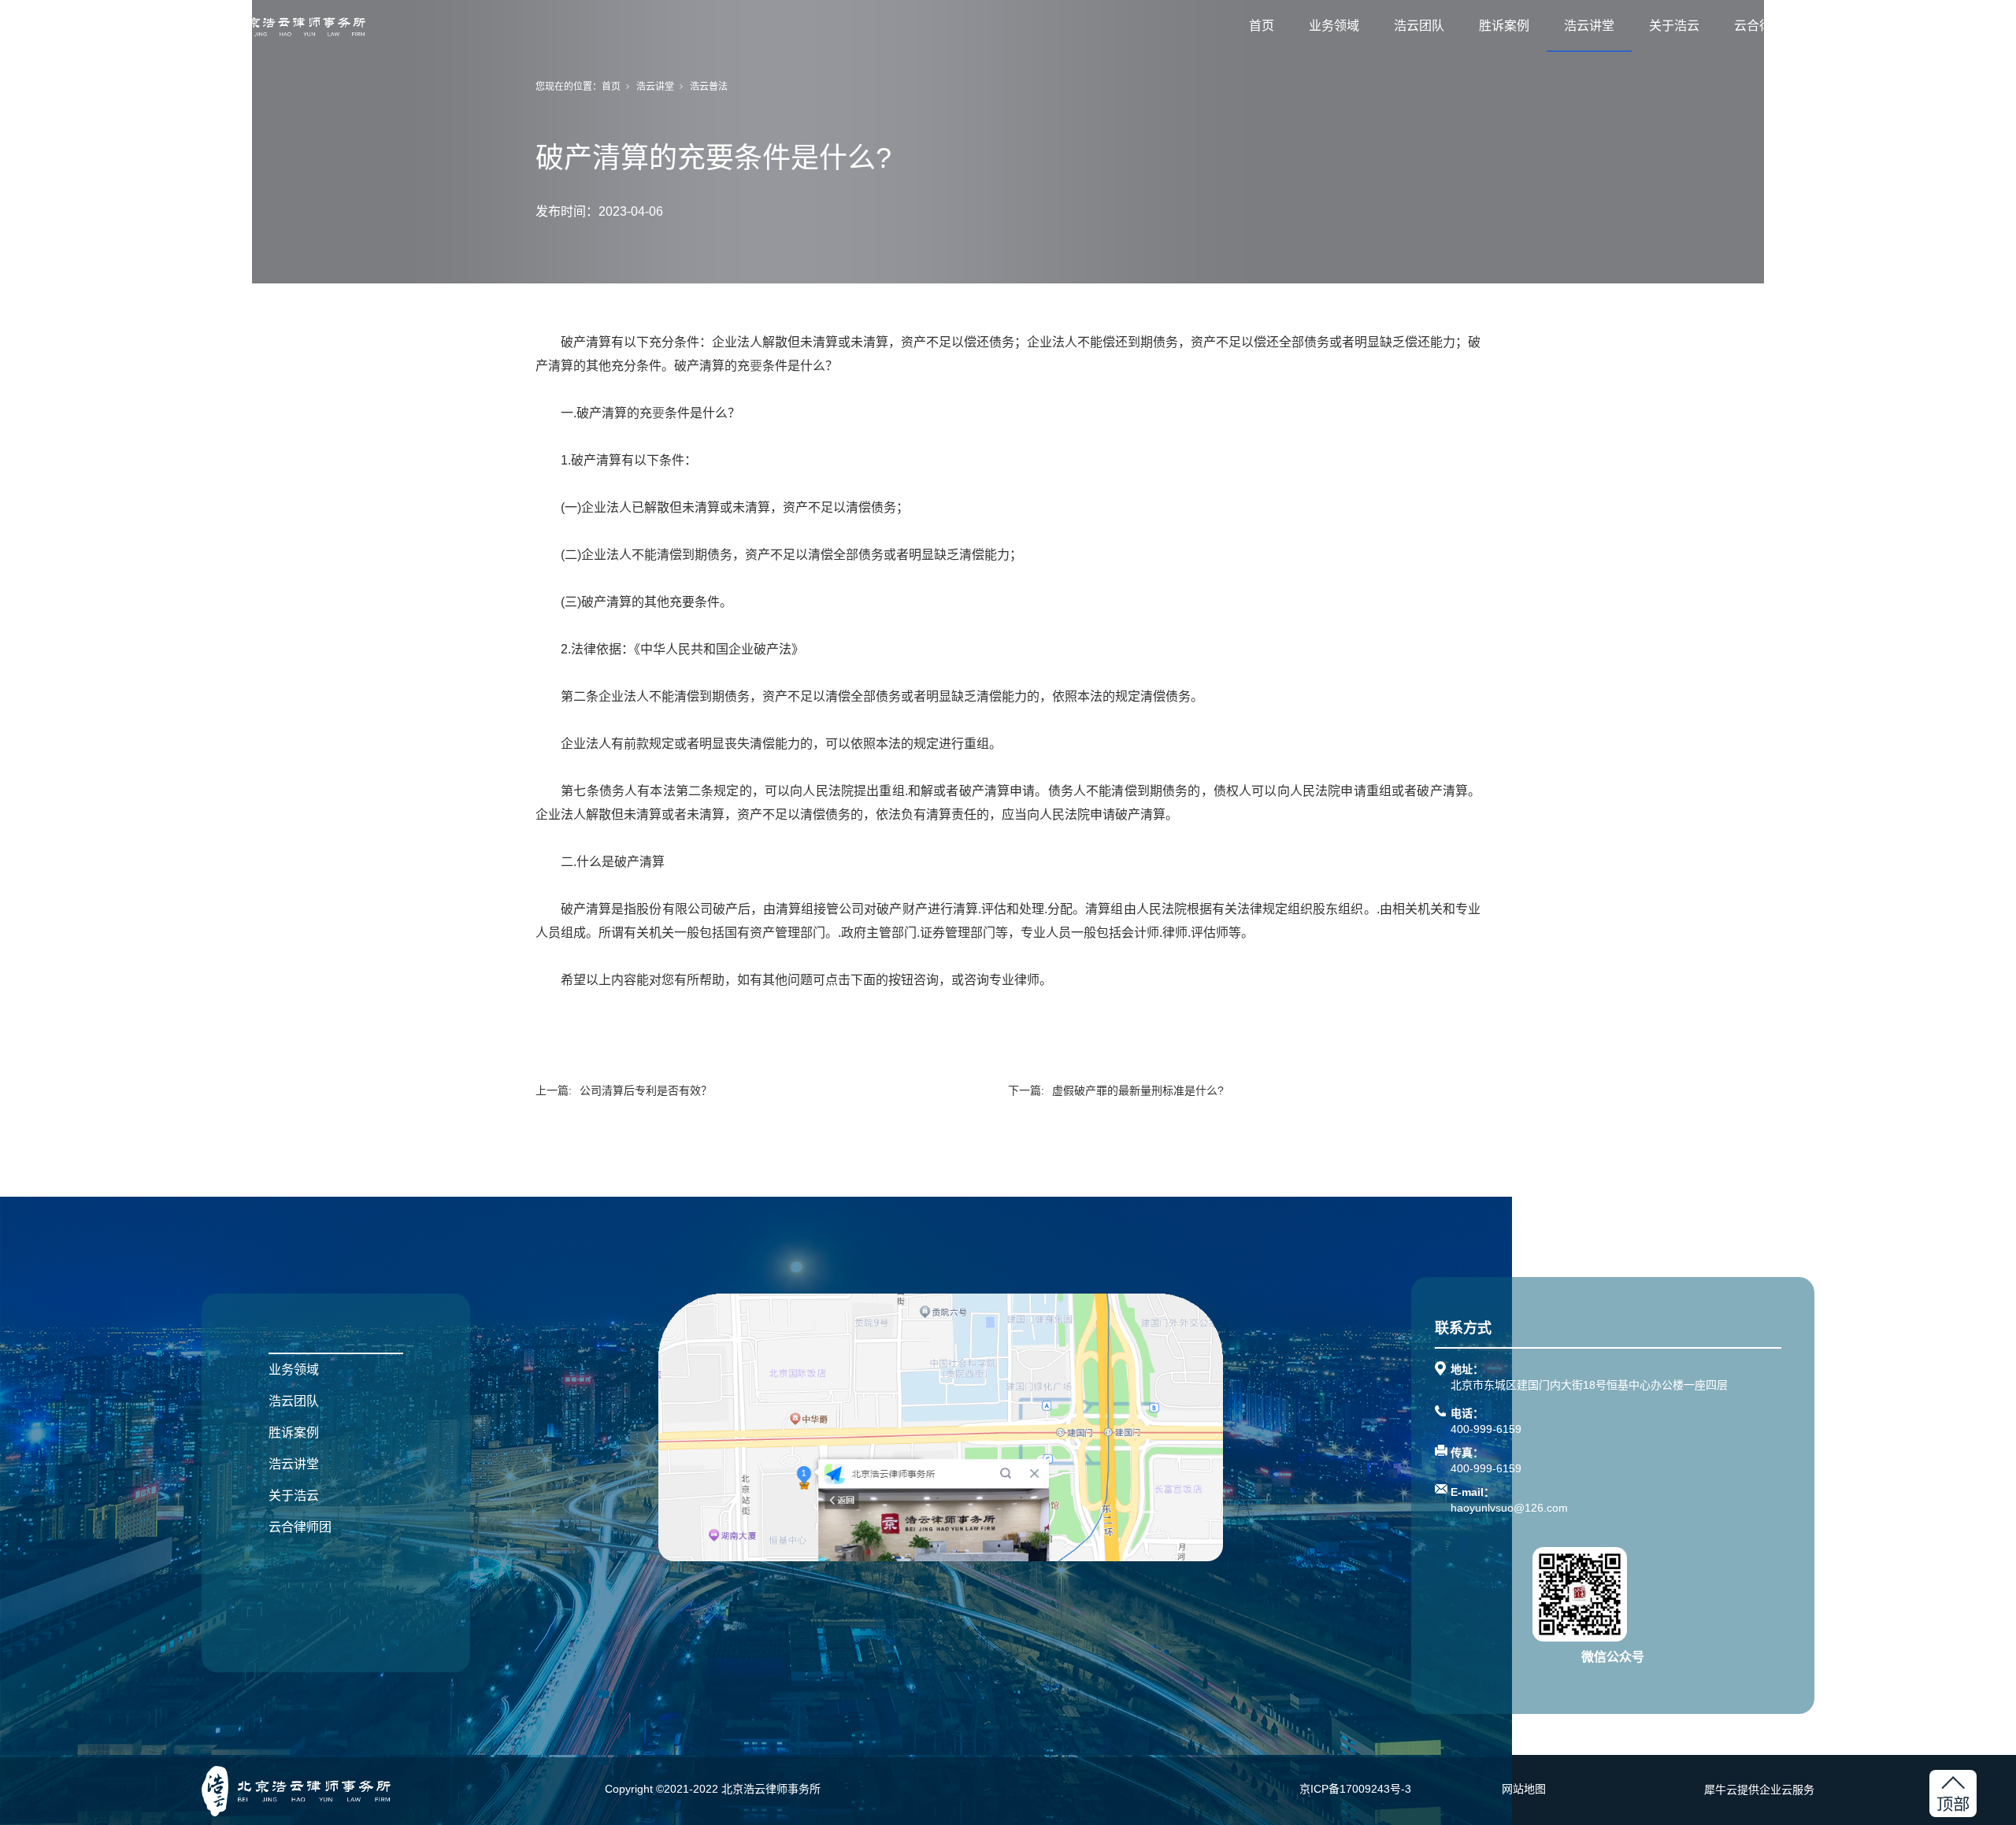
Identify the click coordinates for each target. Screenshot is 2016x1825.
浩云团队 (1419, 26)
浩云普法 (709, 87)
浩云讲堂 (1589, 26)
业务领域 (1334, 26)
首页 (1262, 26)
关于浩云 (1674, 26)
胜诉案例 (1504, 26)
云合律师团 (1766, 26)
